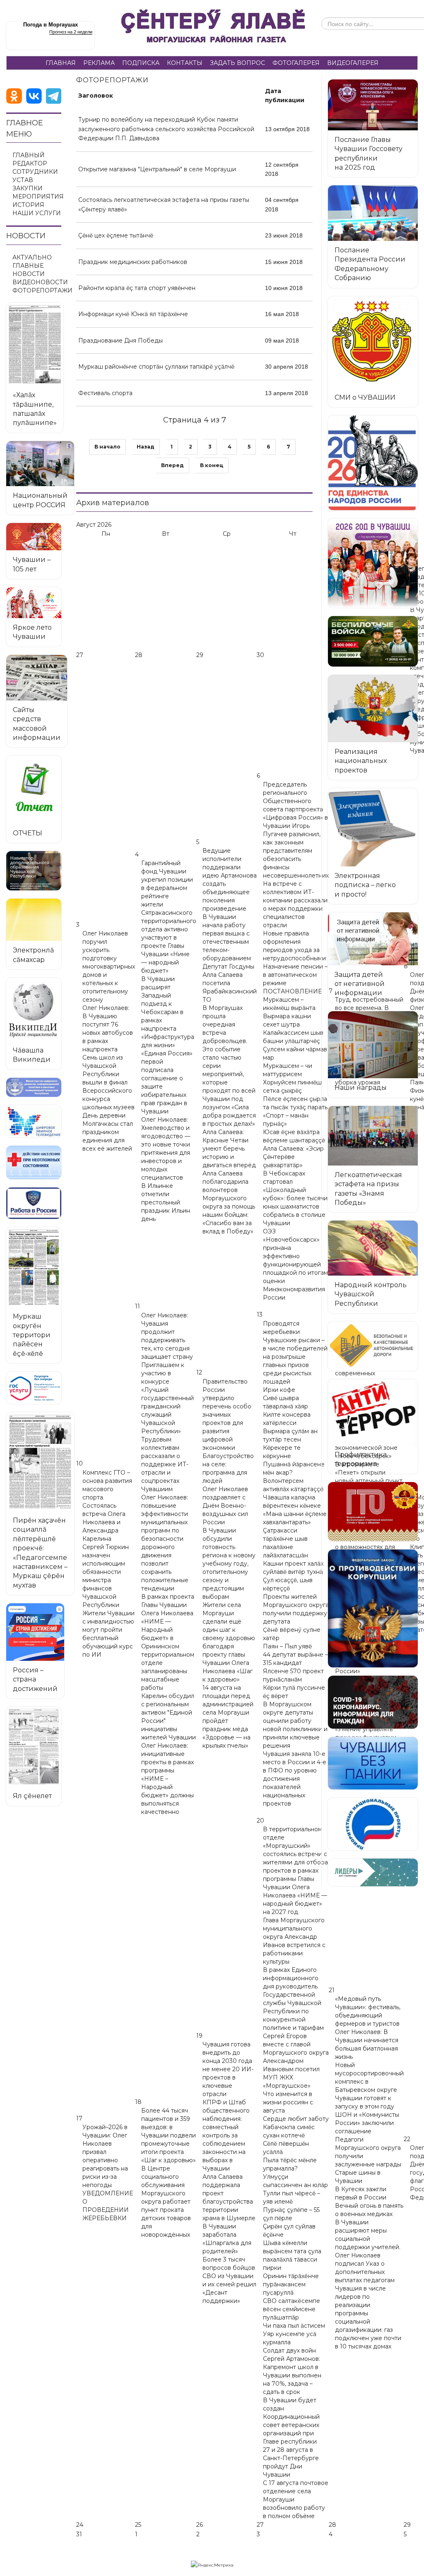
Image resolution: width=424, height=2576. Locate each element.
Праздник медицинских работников (133, 262)
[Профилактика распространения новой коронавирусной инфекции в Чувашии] (373, 1702)
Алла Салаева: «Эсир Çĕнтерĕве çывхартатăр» (293, 1157)
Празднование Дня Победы (120, 341)
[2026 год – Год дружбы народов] (373, 563)
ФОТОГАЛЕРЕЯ (296, 63)
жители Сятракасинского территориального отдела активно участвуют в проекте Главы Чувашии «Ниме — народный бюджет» (169, 938)
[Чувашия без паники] (373, 1763)
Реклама (99, 63)
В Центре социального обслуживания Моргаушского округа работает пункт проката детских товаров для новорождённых (166, 2202)
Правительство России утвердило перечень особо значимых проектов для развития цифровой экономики (227, 1415)
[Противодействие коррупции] (373, 1608)
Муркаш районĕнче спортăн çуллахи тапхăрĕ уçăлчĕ (156, 367)
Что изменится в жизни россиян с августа (288, 2102)
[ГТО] (373, 1512)
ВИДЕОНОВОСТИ (40, 282)
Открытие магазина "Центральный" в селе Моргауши (157, 169)
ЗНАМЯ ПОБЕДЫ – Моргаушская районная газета (213, 28)
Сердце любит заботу (296, 2119)
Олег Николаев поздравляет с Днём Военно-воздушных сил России (225, 1506)
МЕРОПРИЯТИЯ (38, 197)
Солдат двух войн (289, 2351)
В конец (212, 465)
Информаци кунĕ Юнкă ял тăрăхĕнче (133, 314)
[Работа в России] (34, 1203)
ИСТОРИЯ (28, 205)
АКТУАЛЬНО (32, 257)
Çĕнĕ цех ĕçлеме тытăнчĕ (116, 235)
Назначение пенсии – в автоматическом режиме (295, 975)
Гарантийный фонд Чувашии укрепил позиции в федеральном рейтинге (167, 880)
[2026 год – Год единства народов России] (373, 463)
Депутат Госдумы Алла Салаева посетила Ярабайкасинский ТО (230, 983)
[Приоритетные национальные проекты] (373, 1824)
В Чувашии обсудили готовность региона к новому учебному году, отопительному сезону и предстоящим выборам (229, 1564)
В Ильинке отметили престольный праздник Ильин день (166, 1202)
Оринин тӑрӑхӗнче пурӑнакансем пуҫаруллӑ (291, 2284)
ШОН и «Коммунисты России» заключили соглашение (367, 2123)
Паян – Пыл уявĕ (287, 1646)
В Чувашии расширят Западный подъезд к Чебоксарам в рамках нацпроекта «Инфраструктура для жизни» (168, 1012)
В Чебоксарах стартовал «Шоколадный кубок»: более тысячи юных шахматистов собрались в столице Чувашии (295, 1198)
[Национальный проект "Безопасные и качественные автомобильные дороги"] (373, 1346)
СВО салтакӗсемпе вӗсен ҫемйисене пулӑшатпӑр (291, 2309)
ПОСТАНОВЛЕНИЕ (292, 991)
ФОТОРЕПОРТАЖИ (42, 290)
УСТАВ (23, 180)
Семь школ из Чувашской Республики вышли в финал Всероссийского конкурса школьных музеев (108, 1082)
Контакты (185, 63)
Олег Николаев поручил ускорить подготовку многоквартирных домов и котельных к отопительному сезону (109, 967)
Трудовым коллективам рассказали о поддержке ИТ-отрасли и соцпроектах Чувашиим (165, 1464)
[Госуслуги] (34, 1388)
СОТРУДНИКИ (35, 172)
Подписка (141, 63)
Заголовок (96, 96)
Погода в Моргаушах (51, 25)
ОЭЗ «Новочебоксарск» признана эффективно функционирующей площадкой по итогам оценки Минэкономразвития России (295, 1264)
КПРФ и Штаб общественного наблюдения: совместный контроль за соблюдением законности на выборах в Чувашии (226, 2135)
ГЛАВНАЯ (61, 63)
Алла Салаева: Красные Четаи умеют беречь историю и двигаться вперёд (229, 1149)
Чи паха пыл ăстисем (294, 2326)
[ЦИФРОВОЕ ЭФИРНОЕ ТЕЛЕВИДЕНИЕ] (34, 1121)
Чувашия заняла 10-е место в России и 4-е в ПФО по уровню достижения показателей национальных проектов (295, 1779)
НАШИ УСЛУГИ (37, 213)
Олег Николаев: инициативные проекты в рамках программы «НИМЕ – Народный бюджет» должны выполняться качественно (167, 1779)
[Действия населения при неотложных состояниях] (34, 1162)
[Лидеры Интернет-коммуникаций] (373, 1872)
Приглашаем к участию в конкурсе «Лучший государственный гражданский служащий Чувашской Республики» (167, 1398)
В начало (107, 447)
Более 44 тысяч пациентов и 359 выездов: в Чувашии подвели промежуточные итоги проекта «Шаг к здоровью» (169, 2135)
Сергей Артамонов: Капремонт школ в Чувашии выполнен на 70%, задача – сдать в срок (292, 2375)
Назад (146, 447)
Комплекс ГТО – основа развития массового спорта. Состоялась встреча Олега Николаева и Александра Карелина (107, 1506)
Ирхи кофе (279, 1390)
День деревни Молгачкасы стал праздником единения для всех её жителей (108, 1132)
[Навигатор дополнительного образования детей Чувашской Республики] (34, 871)
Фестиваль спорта (105, 393)
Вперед (172, 465)
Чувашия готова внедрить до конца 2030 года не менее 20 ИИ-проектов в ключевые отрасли (228, 2069)
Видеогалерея (353, 63)
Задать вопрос (237, 63)
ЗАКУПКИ (28, 188)
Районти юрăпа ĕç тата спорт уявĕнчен (137, 288)
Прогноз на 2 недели (71, 32)
